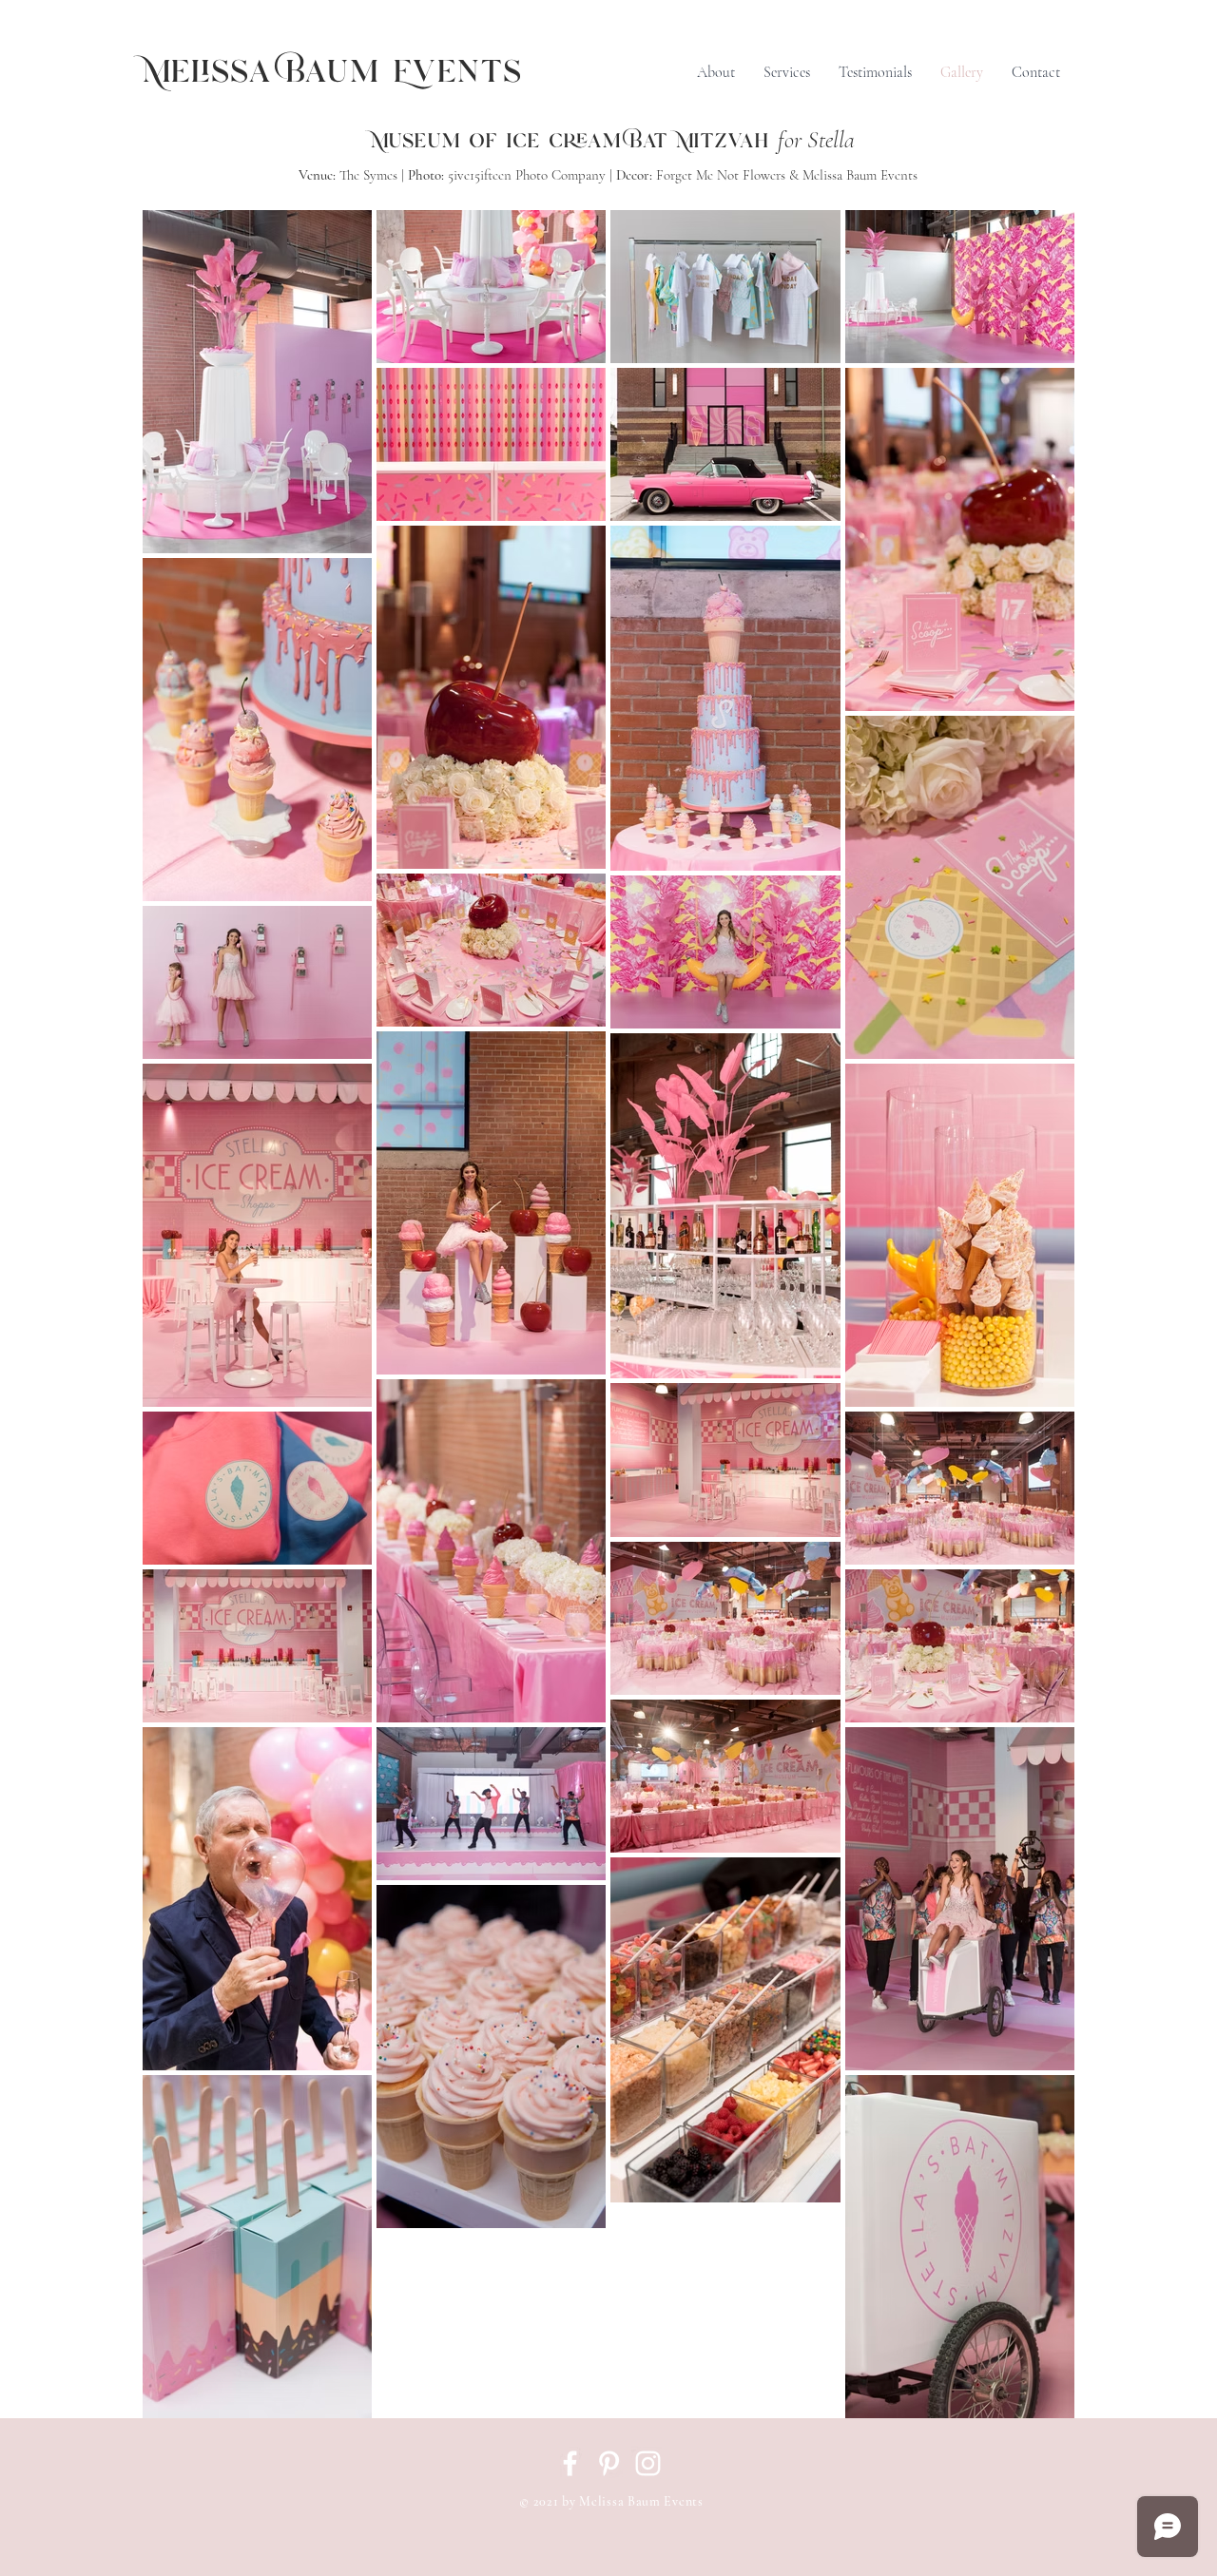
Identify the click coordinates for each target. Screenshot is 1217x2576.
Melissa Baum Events (332, 73)
